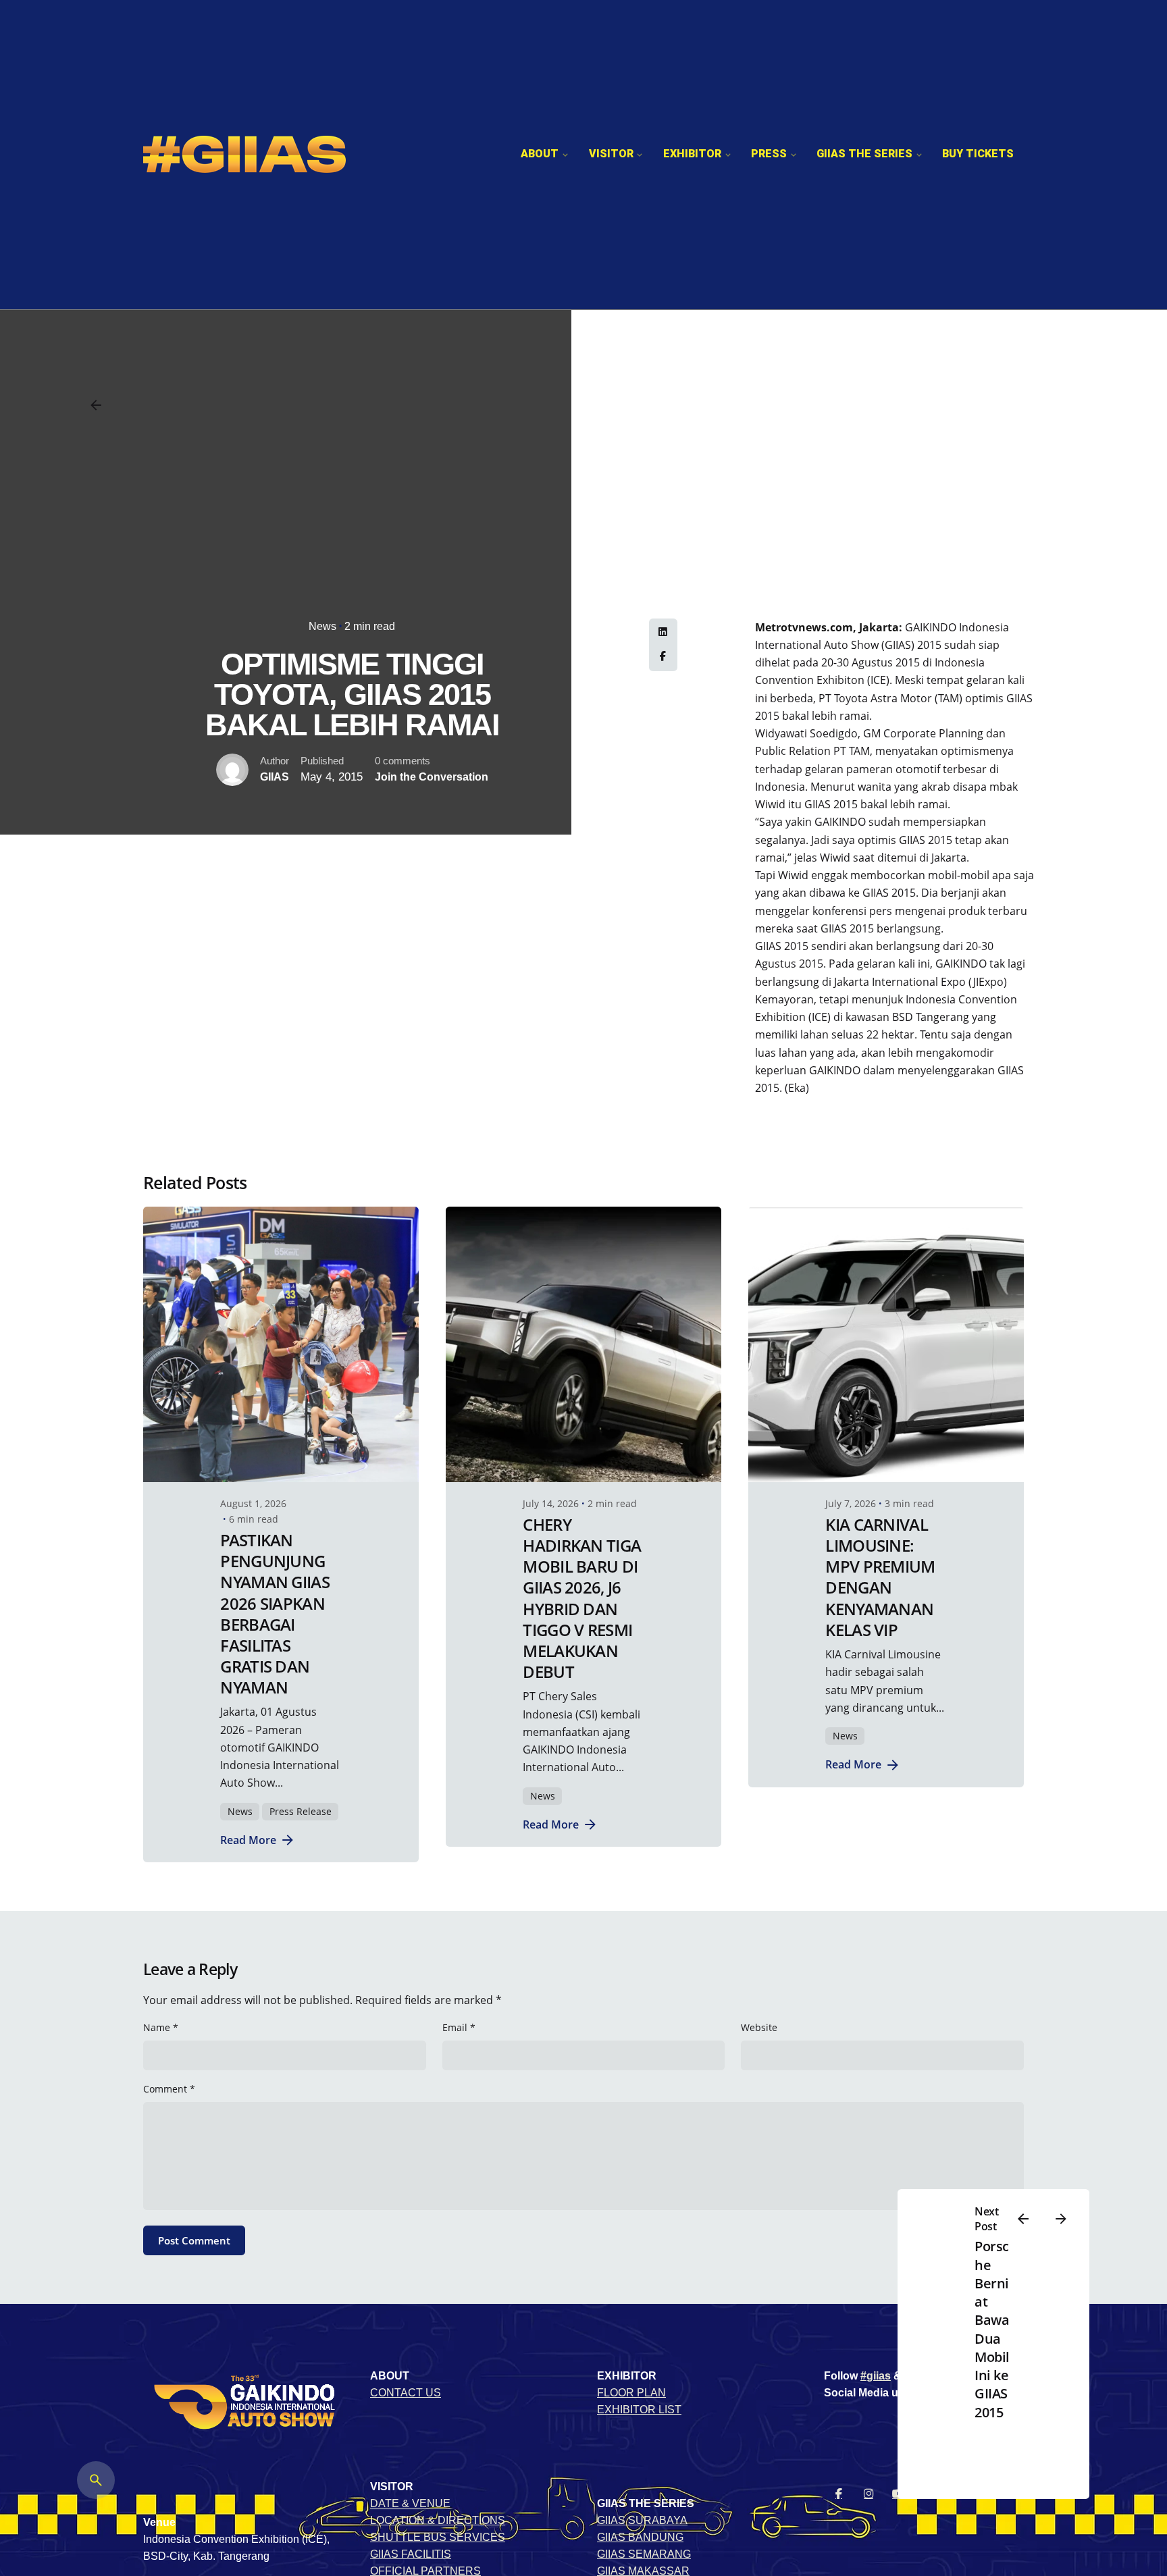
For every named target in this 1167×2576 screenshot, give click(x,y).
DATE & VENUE (410, 2503)
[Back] (96, 405)
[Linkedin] (663, 633)
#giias (876, 2376)
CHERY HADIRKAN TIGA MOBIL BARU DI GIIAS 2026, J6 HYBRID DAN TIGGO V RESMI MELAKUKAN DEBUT (582, 1598)
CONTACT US (406, 2393)
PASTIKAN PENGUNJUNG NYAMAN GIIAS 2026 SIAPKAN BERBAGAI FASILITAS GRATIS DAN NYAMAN (275, 1613)
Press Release (301, 1811)
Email (459, 2027)
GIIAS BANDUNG (640, 2537)
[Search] (96, 2480)
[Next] (1061, 2219)
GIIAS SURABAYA (642, 2520)
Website (759, 2027)
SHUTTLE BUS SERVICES (438, 2537)
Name (161, 2027)
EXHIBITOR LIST (639, 2410)
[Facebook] (663, 657)
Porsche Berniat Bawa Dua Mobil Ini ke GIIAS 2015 (992, 2329)
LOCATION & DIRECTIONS (438, 2520)
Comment (169, 2089)
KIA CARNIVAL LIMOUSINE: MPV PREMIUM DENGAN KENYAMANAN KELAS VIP (880, 1577)
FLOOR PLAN (631, 2393)
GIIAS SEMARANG (644, 2554)
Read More (248, 1840)
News (322, 626)
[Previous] (1023, 2219)
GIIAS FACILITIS (411, 2554)
